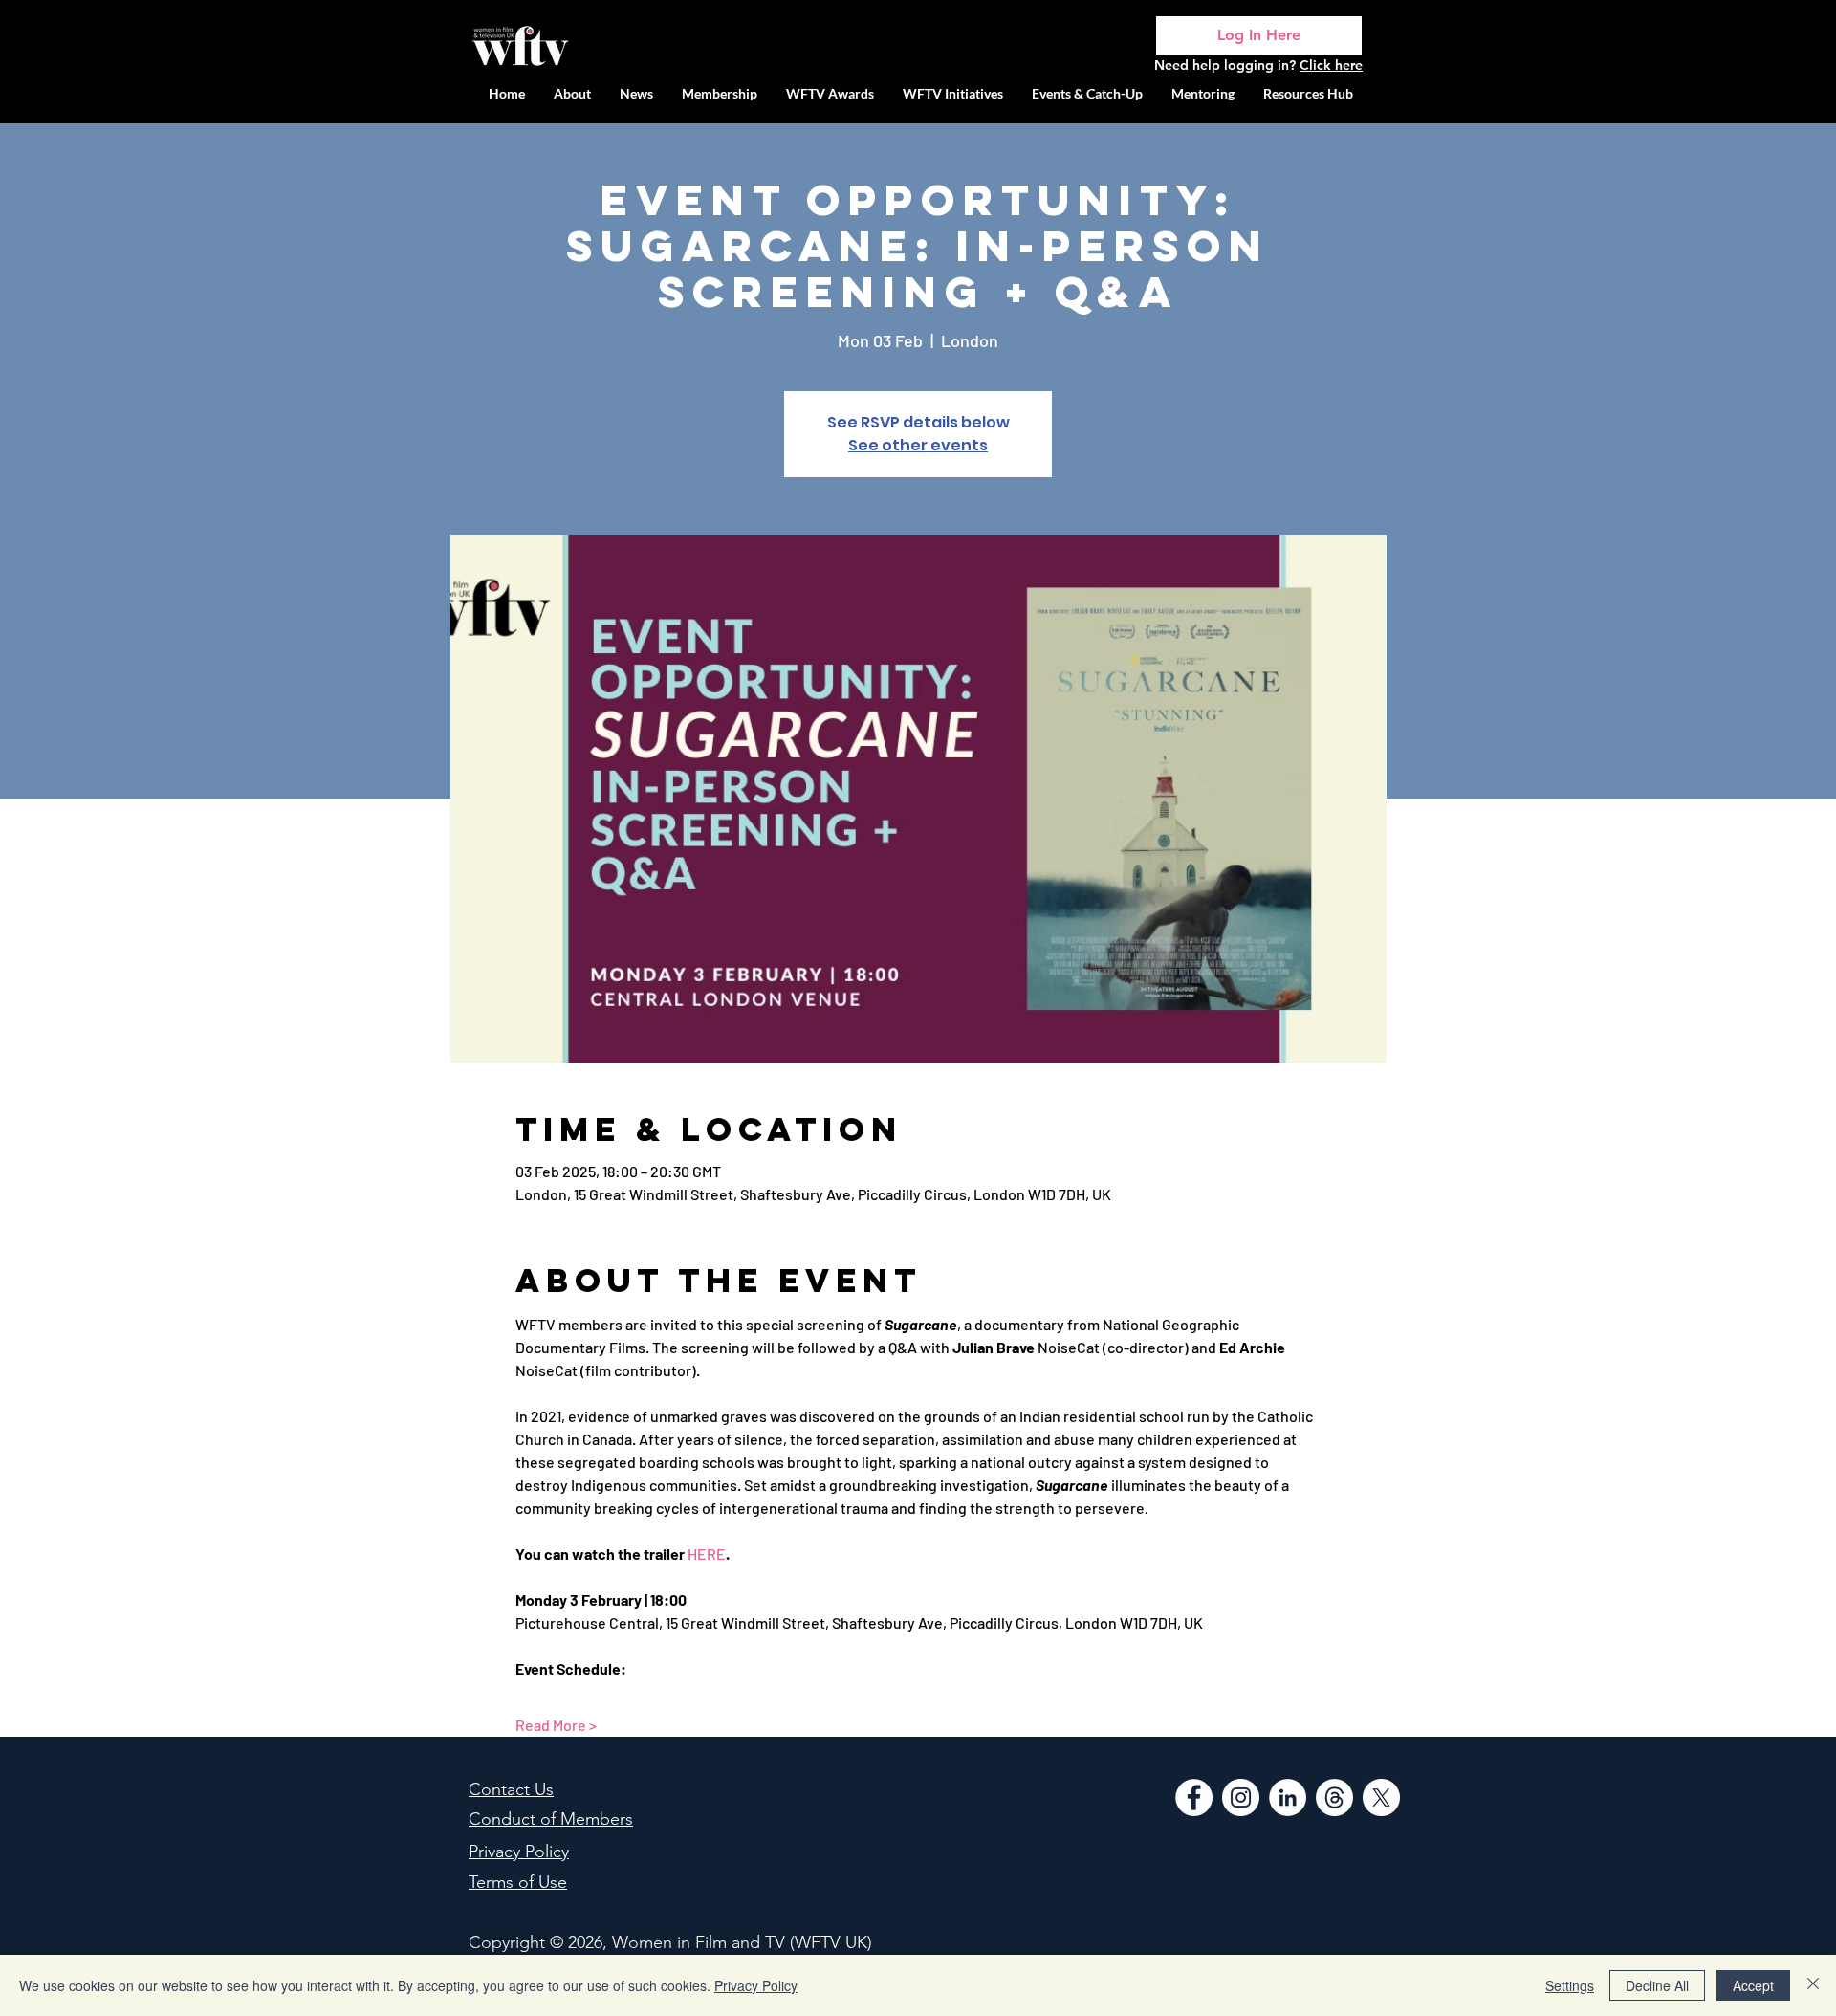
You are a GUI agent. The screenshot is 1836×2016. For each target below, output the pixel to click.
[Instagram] (1241, 1797)
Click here (1331, 65)
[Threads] (1334, 1797)
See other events (918, 445)
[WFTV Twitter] (1381, 1797)
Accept (1753, 1985)
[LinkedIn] (1288, 1797)
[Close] (1813, 1985)
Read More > (556, 1725)
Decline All (1657, 1985)
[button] (953, 93)
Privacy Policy (756, 1985)
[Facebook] (1194, 1797)
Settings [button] (1570, 1985)
